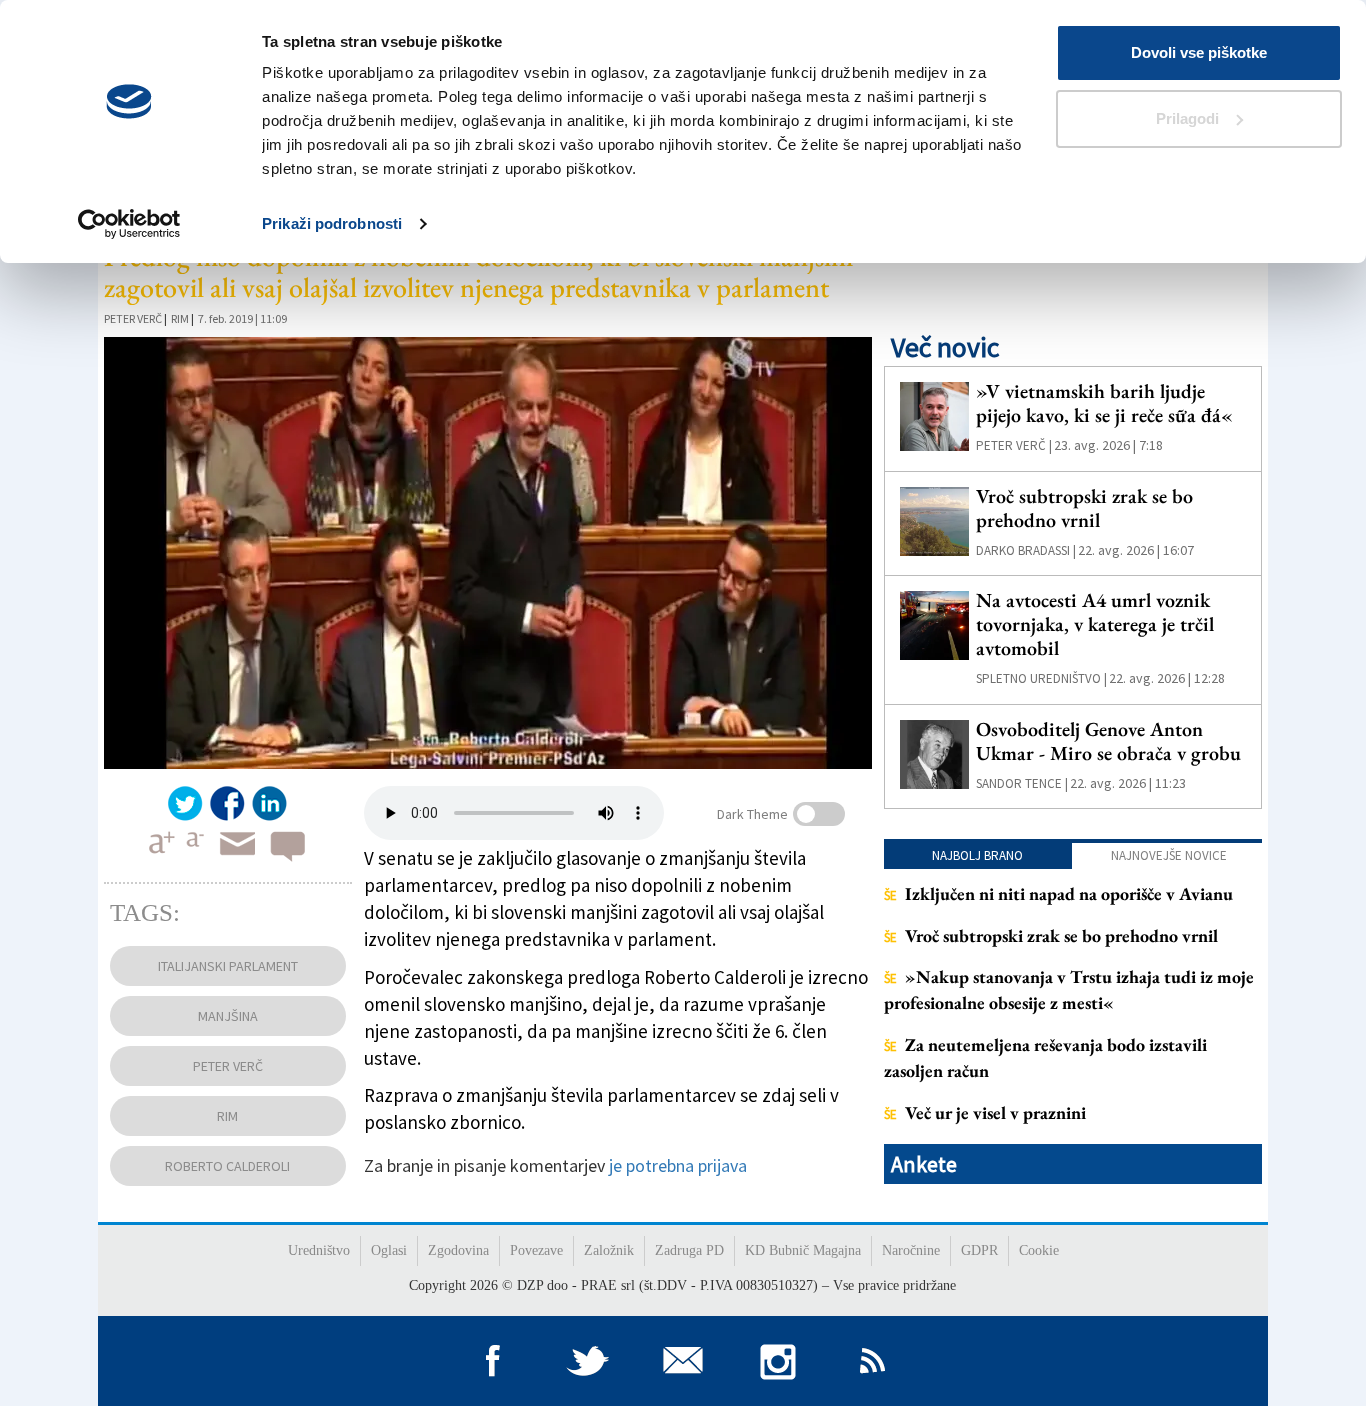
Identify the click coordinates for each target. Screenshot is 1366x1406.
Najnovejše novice (1169, 855)
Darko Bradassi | (1026, 550)
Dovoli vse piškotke (1199, 52)
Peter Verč (133, 318)
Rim (180, 318)
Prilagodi (1187, 118)
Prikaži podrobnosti (332, 223)
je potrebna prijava (678, 1165)
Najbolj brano (977, 855)
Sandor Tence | (1022, 783)
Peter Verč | (1014, 445)
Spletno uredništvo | (1041, 678)
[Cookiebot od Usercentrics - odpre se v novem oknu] (129, 224)
